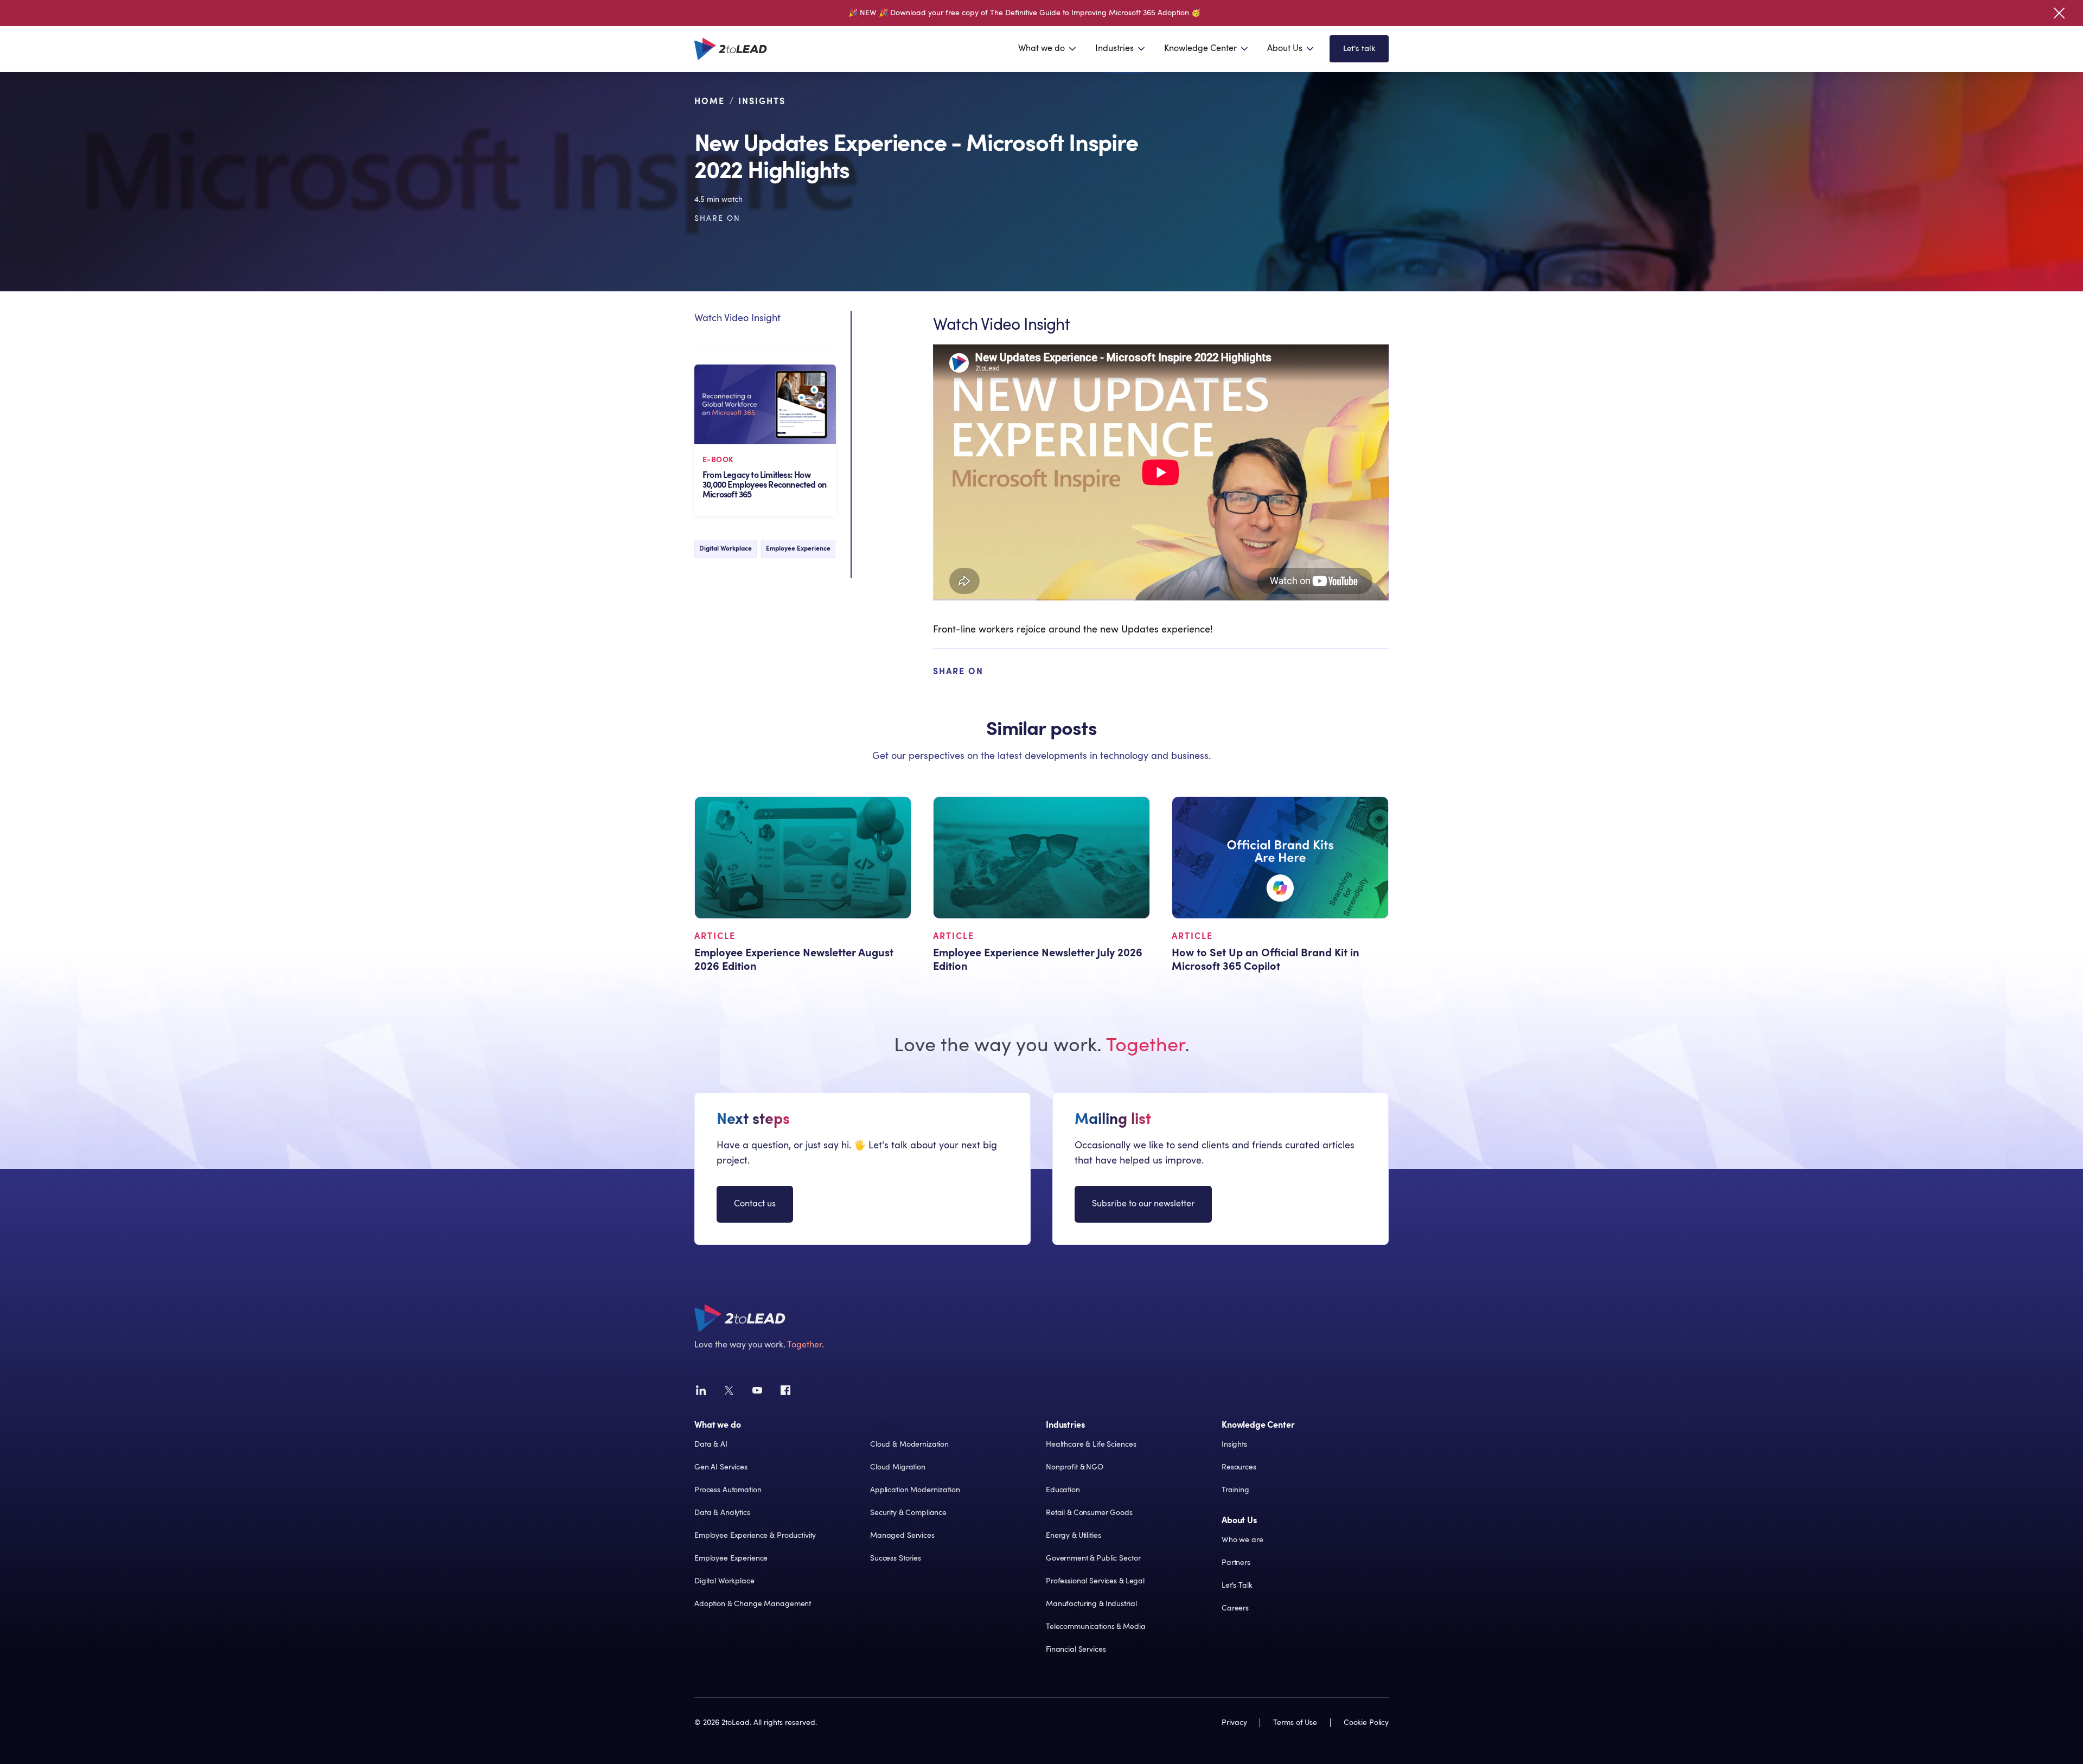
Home (710, 101)
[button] (1048, 49)
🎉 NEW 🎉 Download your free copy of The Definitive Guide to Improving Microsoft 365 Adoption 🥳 (1024, 13)
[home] (731, 49)
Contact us (755, 1204)
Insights (762, 101)
